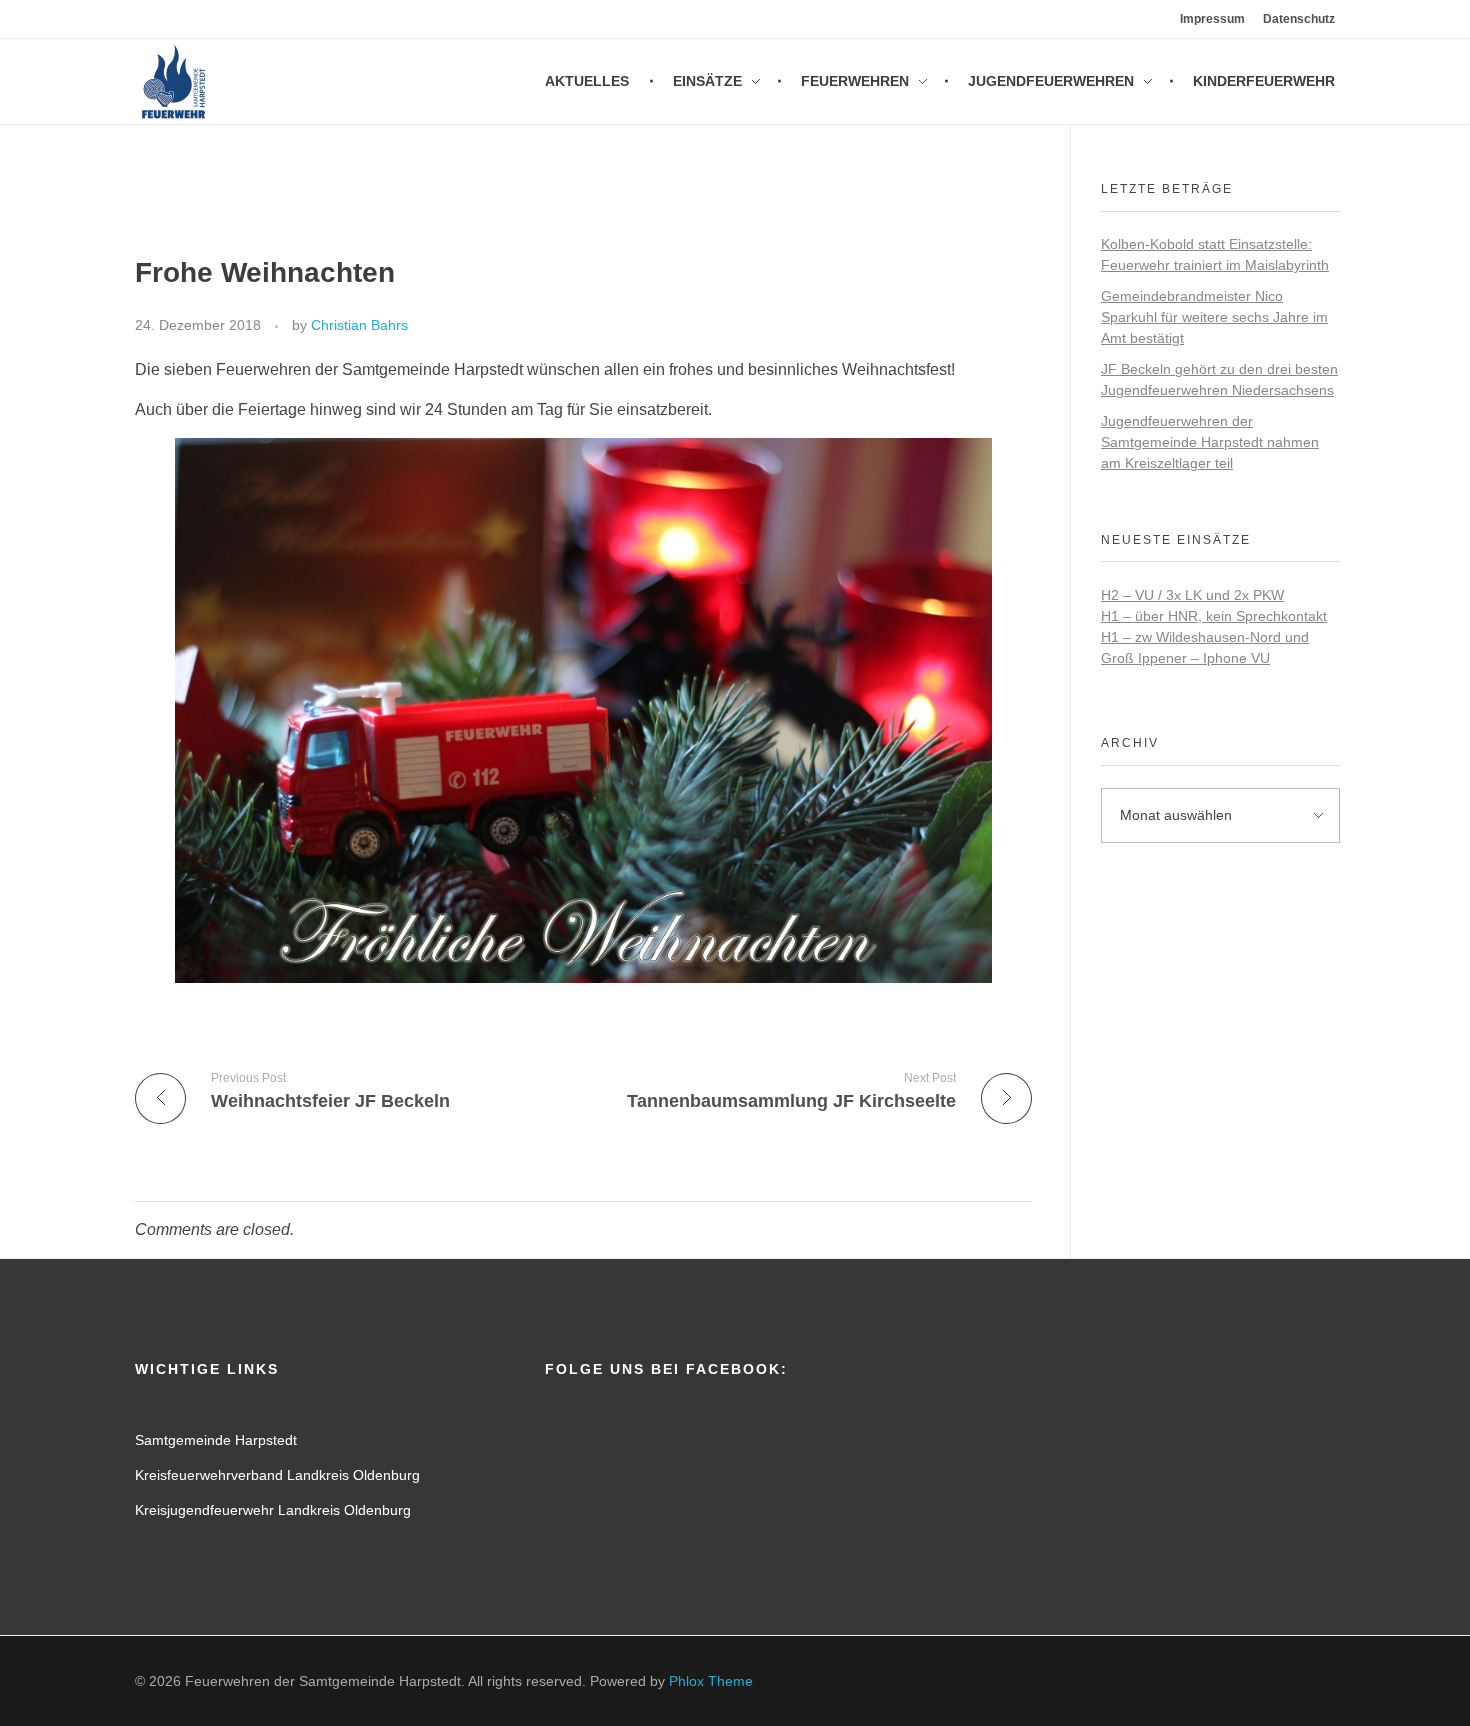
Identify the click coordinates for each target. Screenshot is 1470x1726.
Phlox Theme (711, 1681)
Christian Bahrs (359, 325)
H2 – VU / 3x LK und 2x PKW (1192, 595)
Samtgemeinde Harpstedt (216, 1440)
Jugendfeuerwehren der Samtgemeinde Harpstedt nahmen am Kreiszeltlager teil (1210, 442)
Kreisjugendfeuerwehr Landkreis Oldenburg (273, 1510)
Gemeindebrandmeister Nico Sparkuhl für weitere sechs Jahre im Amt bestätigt (1214, 317)
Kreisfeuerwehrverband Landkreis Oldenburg (277, 1475)
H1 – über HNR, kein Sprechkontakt (1214, 616)
